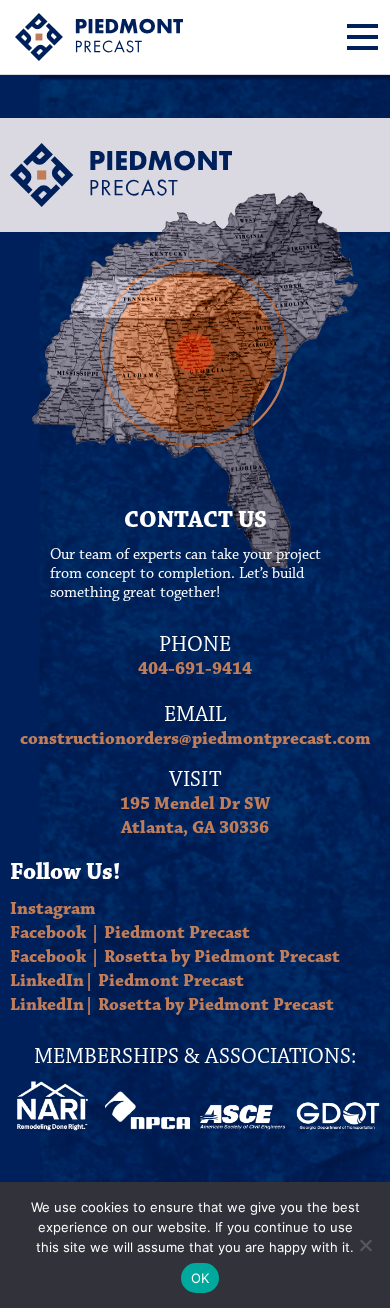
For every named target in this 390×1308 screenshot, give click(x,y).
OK (200, 1278)
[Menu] (362, 37)
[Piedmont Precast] (99, 37)
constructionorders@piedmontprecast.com (195, 739)
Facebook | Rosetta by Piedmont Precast (175, 957)
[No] (365, 1245)
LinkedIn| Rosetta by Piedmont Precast (172, 1005)
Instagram (53, 909)
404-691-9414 (195, 669)
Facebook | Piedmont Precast (130, 933)
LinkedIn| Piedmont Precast (127, 981)
